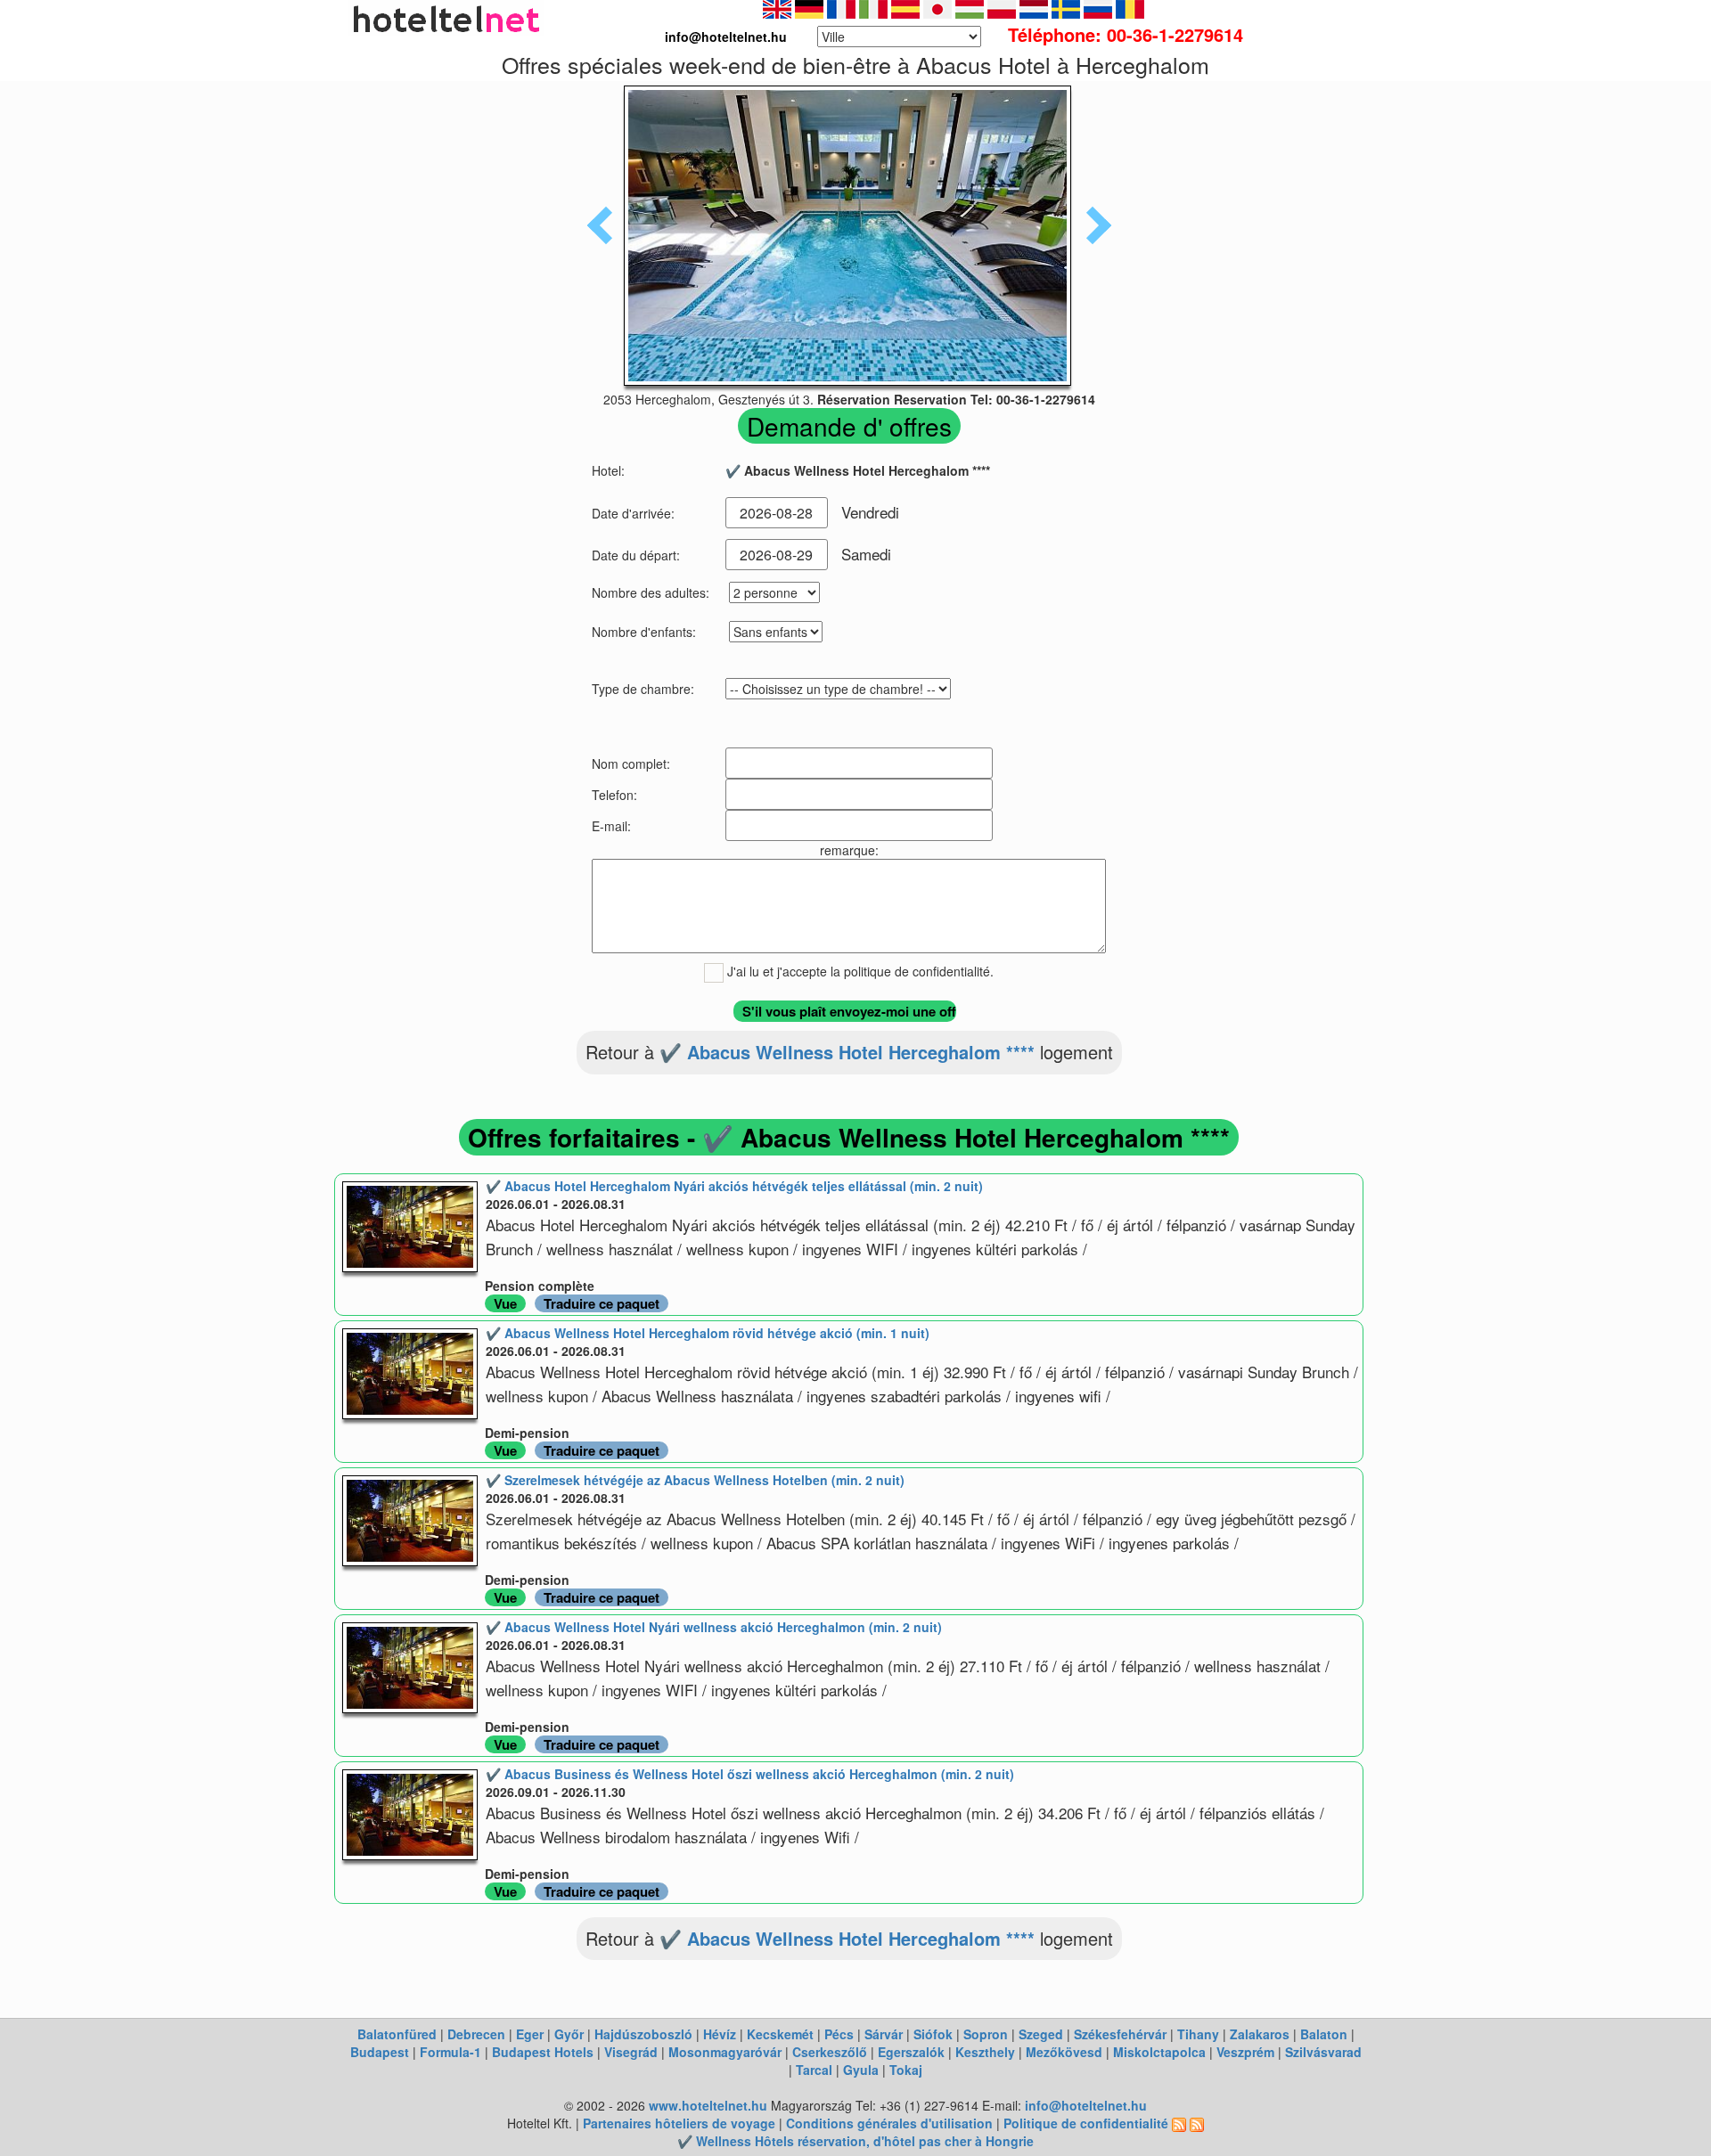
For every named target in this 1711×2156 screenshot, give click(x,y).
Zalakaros (1260, 2034)
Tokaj (906, 2070)
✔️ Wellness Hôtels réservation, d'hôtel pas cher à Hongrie (855, 2141)
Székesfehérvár (1120, 2034)
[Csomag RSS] (1197, 2123)
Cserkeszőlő (830, 2052)
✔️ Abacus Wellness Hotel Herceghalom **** (847, 1052)
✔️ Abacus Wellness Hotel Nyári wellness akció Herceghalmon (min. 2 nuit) (714, 1627)
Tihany (1198, 2034)
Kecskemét (780, 2034)
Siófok (933, 2034)
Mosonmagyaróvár (725, 2052)
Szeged (1041, 2034)
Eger (530, 2034)
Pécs (839, 2034)
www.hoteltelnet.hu (708, 2105)
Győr (569, 2034)
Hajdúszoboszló (643, 2034)
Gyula (861, 2070)
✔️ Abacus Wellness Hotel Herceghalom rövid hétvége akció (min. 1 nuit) (708, 1333)
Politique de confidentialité (1086, 2123)
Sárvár (884, 2034)
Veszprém (1245, 2052)
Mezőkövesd (1064, 2052)
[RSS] (1179, 2123)
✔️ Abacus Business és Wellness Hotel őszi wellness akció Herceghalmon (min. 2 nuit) (750, 1774)
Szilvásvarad (1323, 2052)
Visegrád (631, 2052)
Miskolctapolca (1159, 2052)
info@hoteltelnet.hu (1086, 2105)
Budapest (380, 2052)
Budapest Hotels (543, 2052)
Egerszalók (911, 2052)
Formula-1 (450, 2052)
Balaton (1324, 2034)
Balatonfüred (397, 2034)
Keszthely (985, 2052)
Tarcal (814, 2070)
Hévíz (720, 2034)
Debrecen (476, 2034)
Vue (505, 1303)
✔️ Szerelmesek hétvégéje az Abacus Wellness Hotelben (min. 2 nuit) (695, 1480)
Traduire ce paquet (602, 1303)
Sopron (986, 2034)
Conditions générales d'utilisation (889, 2123)
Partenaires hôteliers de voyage (679, 2123)
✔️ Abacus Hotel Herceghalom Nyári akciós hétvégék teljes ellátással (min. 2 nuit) (734, 1186)
